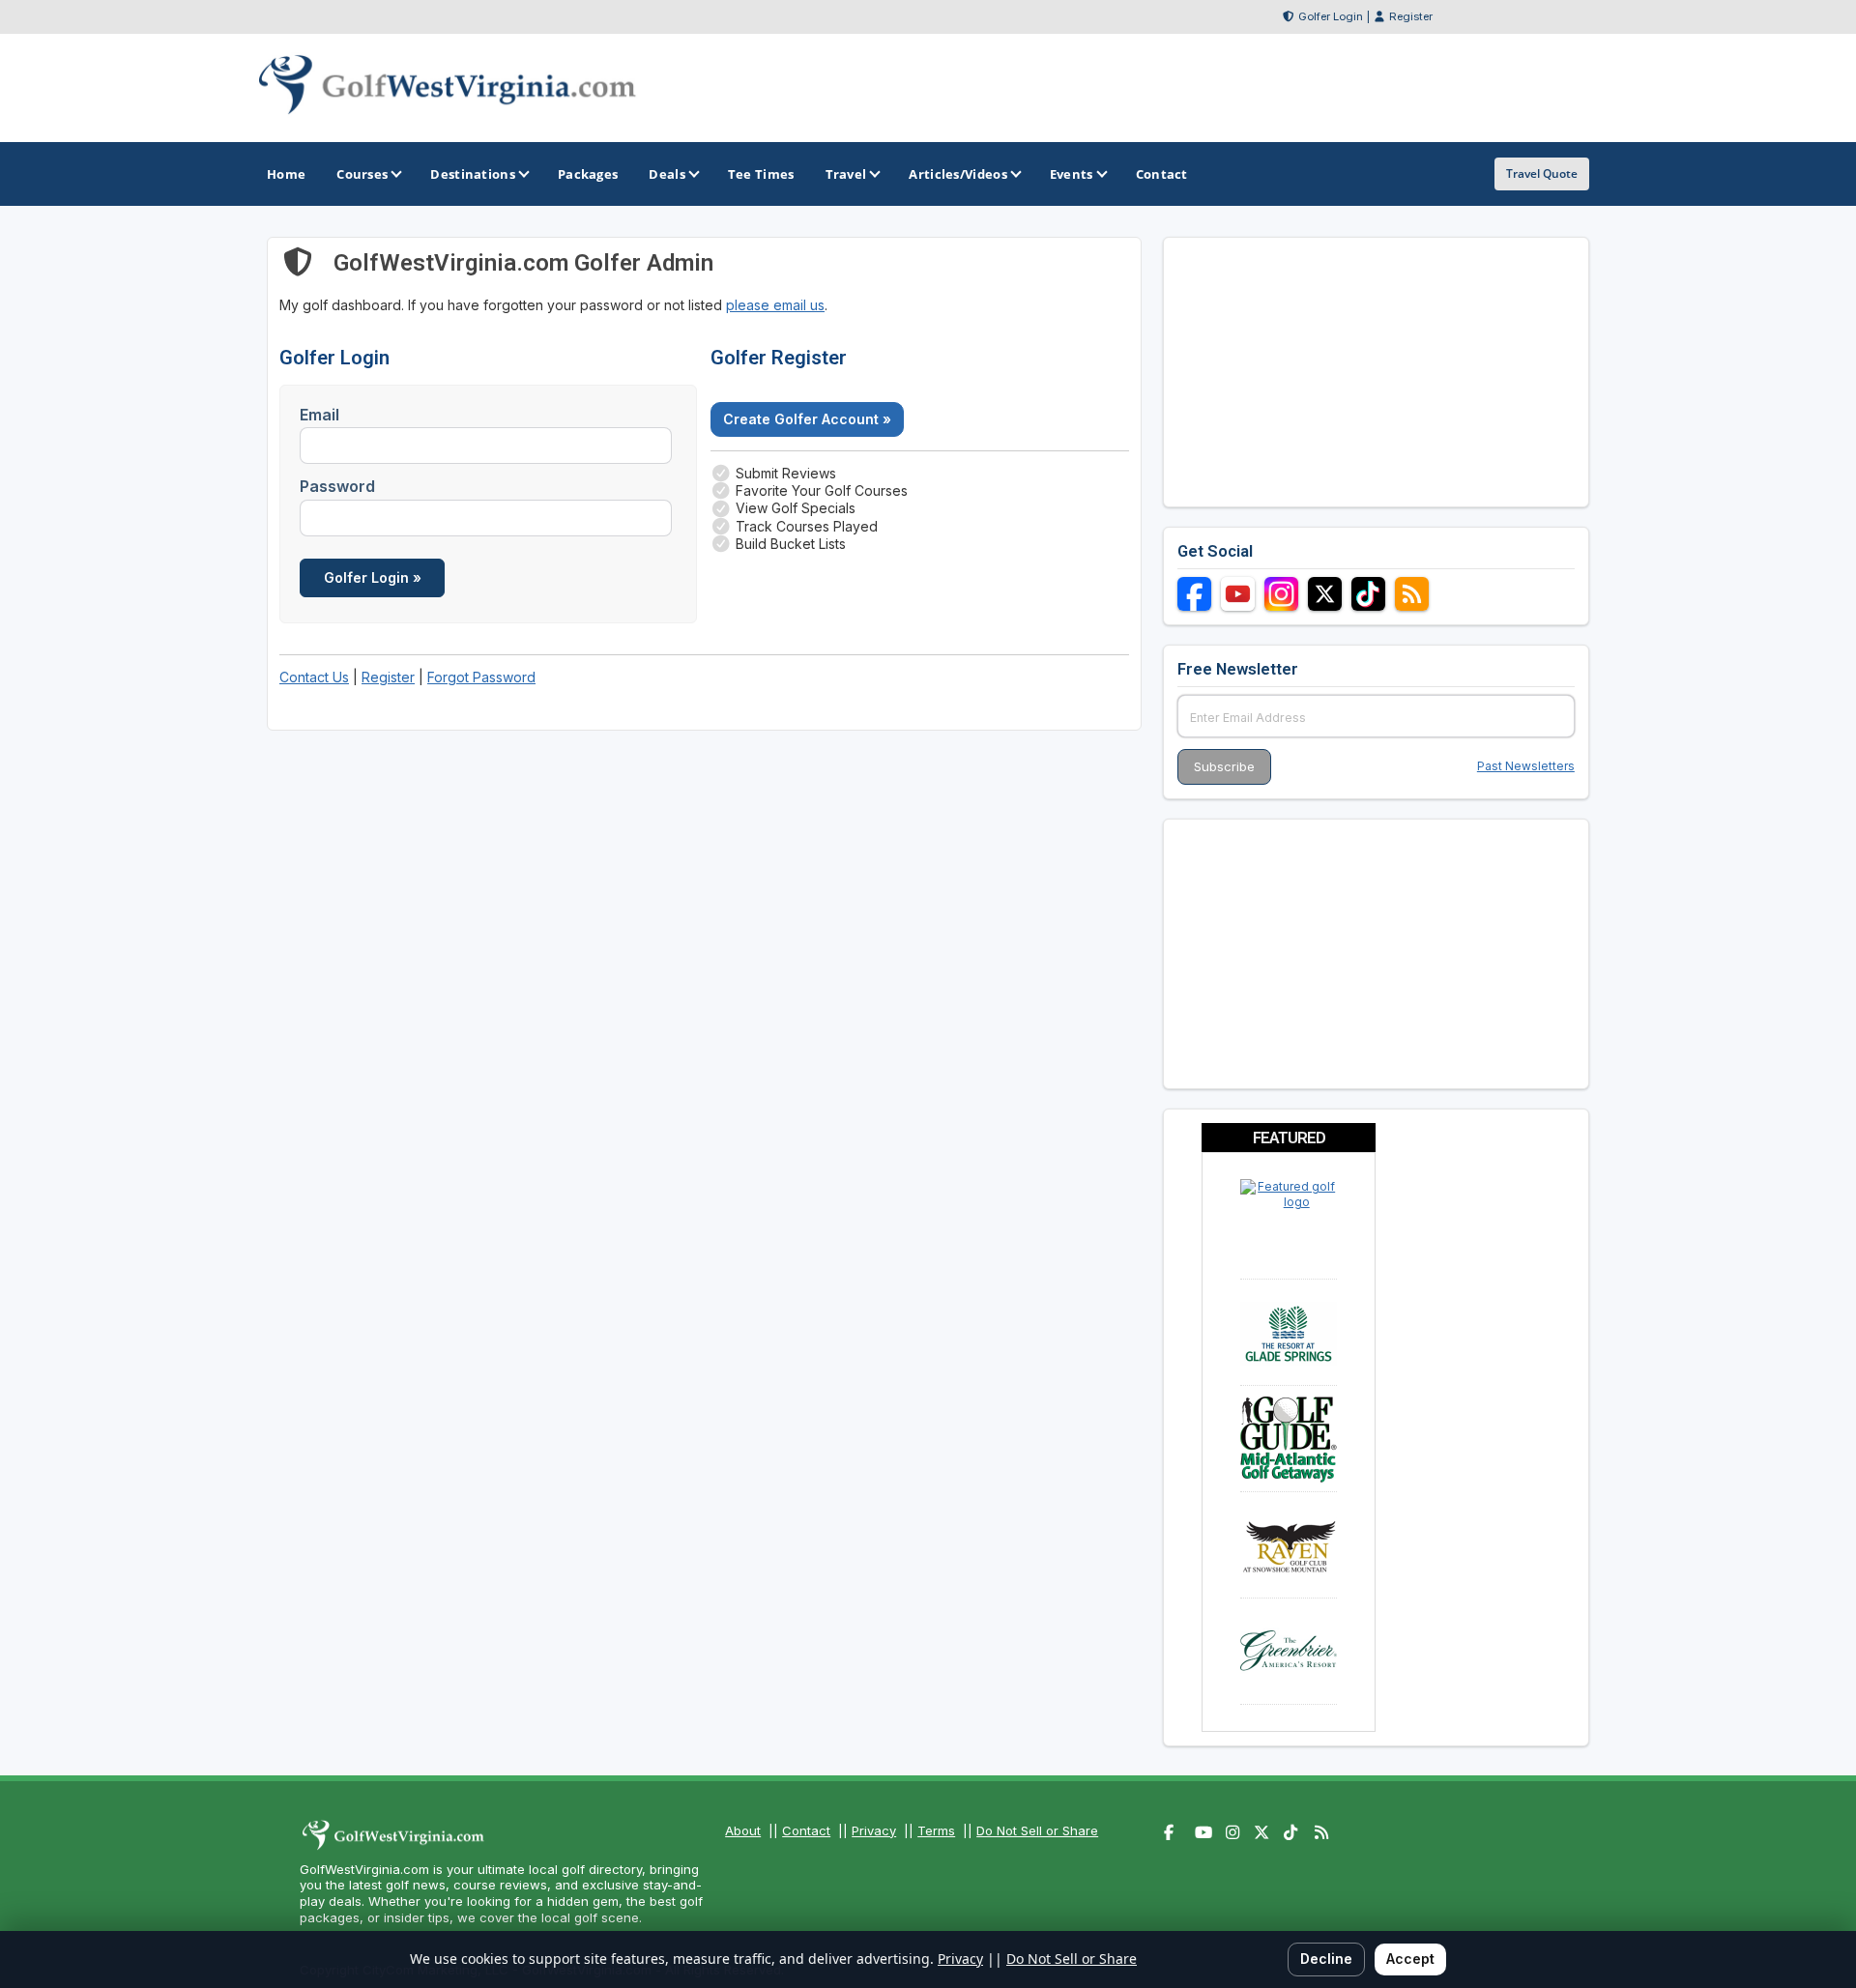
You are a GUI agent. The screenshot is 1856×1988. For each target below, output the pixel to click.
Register (1411, 16)
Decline (1326, 1959)
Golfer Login (1331, 16)
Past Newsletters (1526, 766)
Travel (846, 174)
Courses (362, 174)
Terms (936, 1830)
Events (1072, 174)
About (743, 1830)
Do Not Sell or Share (1037, 1830)
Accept (1410, 1959)
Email (319, 415)
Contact (806, 1830)
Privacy (874, 1830)
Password (337, 486)
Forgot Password (481, 677)
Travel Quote (1542, 173)
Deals (667, 174)
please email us (775, 305)
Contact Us (314, 677)
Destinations (473, 174)
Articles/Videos (958, 174)
